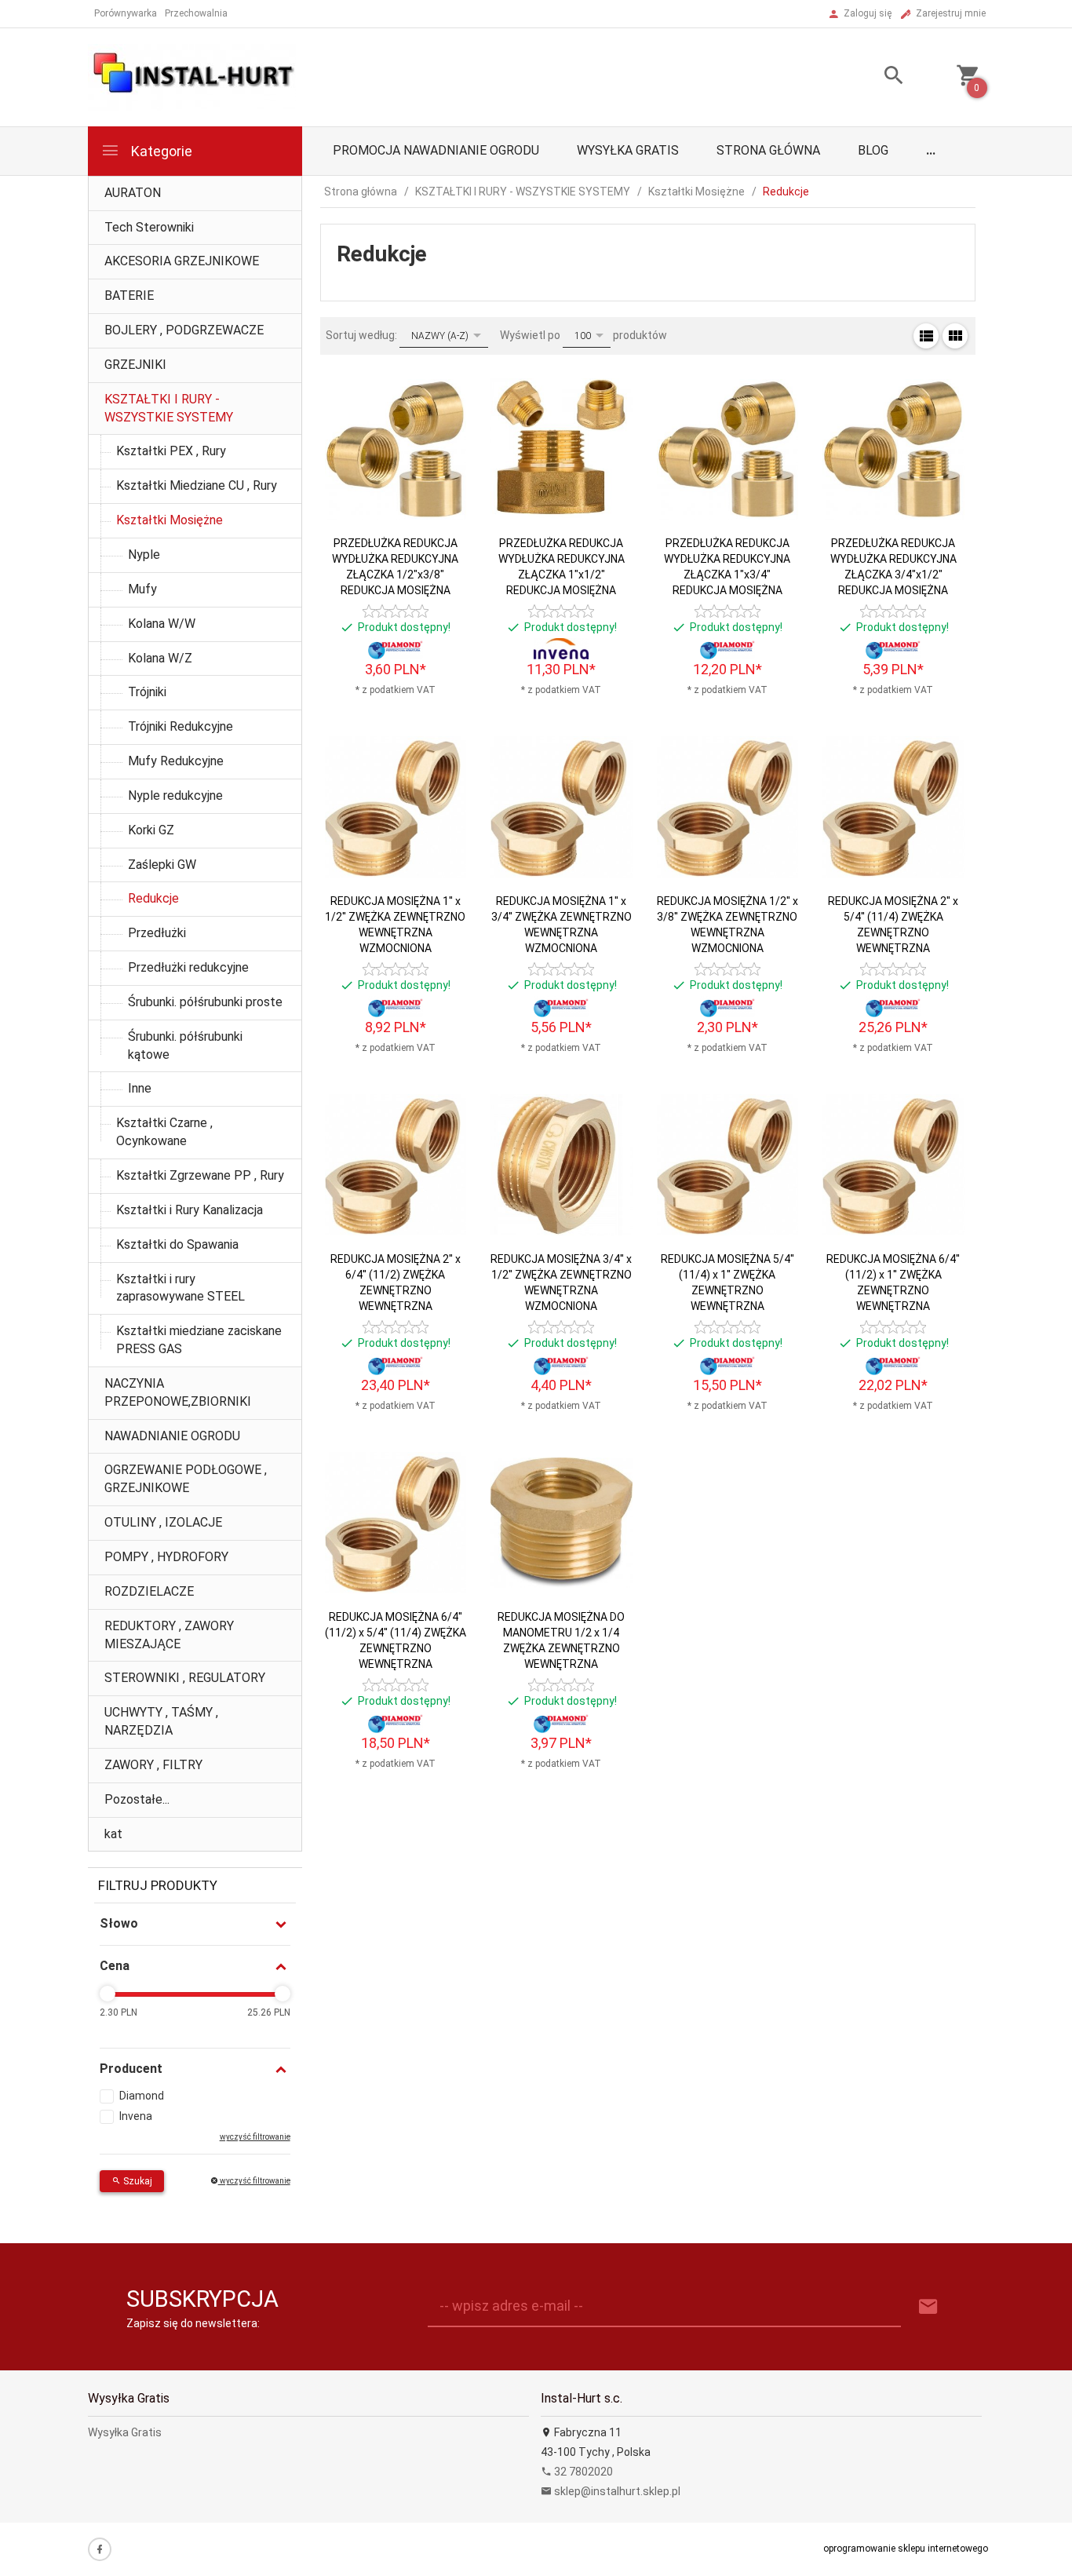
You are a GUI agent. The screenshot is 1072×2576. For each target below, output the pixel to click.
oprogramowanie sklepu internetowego (906, 2549)
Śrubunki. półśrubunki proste (205, 1002)
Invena (136, 2116)
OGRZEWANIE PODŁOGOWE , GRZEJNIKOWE (186, 1479)
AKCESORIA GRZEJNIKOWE (182, 261)
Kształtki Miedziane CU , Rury (197, 485)
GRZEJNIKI (135, 365)
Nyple (144, 555)
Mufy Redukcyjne (176, 761)
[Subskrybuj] (928, 2307)
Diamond (142, 2096)
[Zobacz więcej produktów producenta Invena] (561, 649)
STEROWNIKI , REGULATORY (185, 1678)
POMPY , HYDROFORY (166, 1557)
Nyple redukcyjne (175, 795)
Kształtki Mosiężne (170, 520)
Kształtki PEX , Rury (171, 451)
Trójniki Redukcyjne (180, 726)
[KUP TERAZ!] (441, 503)
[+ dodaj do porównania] (441, 457)
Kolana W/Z (160, 658)
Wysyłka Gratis (628, 150)
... (931, 150)
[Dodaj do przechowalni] (441, 421)
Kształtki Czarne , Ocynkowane (164, 1132)
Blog (873, 150)
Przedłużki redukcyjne (188, 967)
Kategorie (160, 151)
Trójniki (147, 692)
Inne (140, 1088)
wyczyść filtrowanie (254, 2181)
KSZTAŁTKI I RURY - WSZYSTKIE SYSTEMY (169, 408)
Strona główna (768, 150)
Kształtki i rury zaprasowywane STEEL (180, 1288)
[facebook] (100, 2549)
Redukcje (153, 898)
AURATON (133, 193)
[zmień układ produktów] (926, 336)
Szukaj (137, 2181)
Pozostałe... (137, 1799)
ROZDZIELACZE (149, 1591)
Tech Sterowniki (149, 227)
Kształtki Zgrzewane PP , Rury (200, 1175)
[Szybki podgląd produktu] (441, 385)
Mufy (142, 589)
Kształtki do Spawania (177, 1244)
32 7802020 (582, 2472)
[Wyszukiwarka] (874, 77)
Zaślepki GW (162, 865)
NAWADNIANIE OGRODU (172, 1436)
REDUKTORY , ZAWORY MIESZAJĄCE (169, 1635)
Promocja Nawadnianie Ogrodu (436, 150)
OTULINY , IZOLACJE (163, 1522)
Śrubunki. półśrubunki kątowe (185, 1045)
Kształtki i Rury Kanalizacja (190, 1210)
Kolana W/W (162, 624)
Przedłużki (157, 933)
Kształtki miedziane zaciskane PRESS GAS (199, 1340)
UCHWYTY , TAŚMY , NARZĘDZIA (161, 1721)
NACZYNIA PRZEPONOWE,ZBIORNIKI (178, 1392)
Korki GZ (151, 830)
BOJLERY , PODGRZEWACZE (184, 330)
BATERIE (129, 296)
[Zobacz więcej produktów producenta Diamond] (396, 649)
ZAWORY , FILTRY (153, 1765)
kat (113, 1834)
